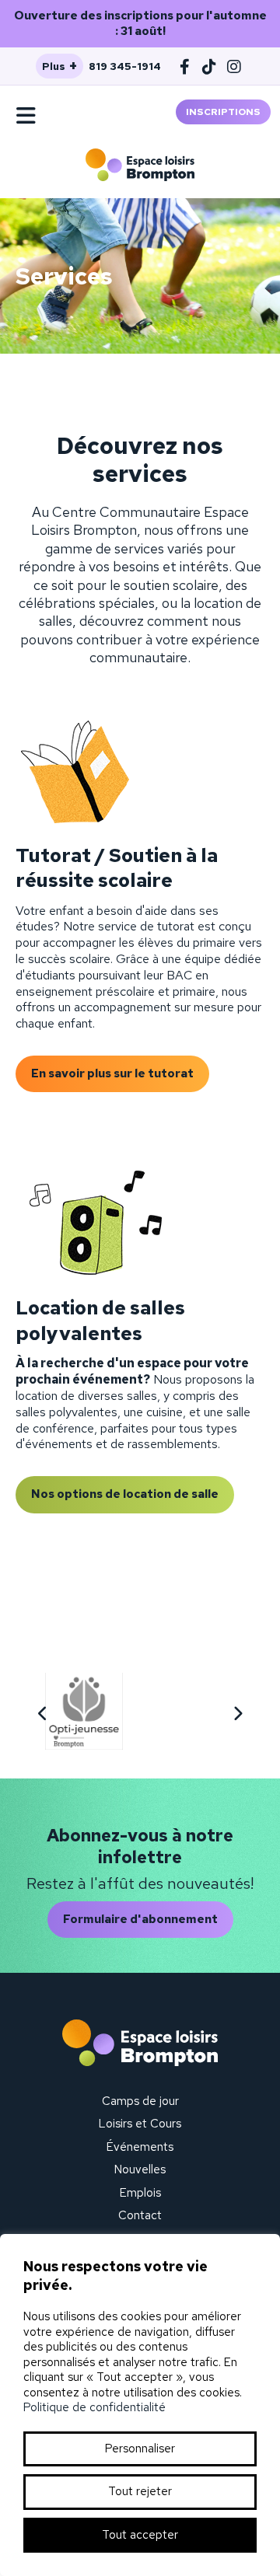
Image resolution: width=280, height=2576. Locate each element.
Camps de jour (140, 2101)
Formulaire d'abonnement (140, 1919)
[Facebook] (185, 66)
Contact (140, 2215)
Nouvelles (140, 2169)
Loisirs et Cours (140, 2124)
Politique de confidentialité (94, 2407)
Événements (140, 2147)
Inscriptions (223, 112)
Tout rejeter (140, 2491)
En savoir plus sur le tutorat (112, 1073)
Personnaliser (140, 2449)
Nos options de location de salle (125, 1494)
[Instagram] (234, 66)
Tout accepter (140, 2535)
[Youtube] (210, 66)
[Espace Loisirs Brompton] (140, 165)
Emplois (140, 2193)
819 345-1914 (125, 66)
